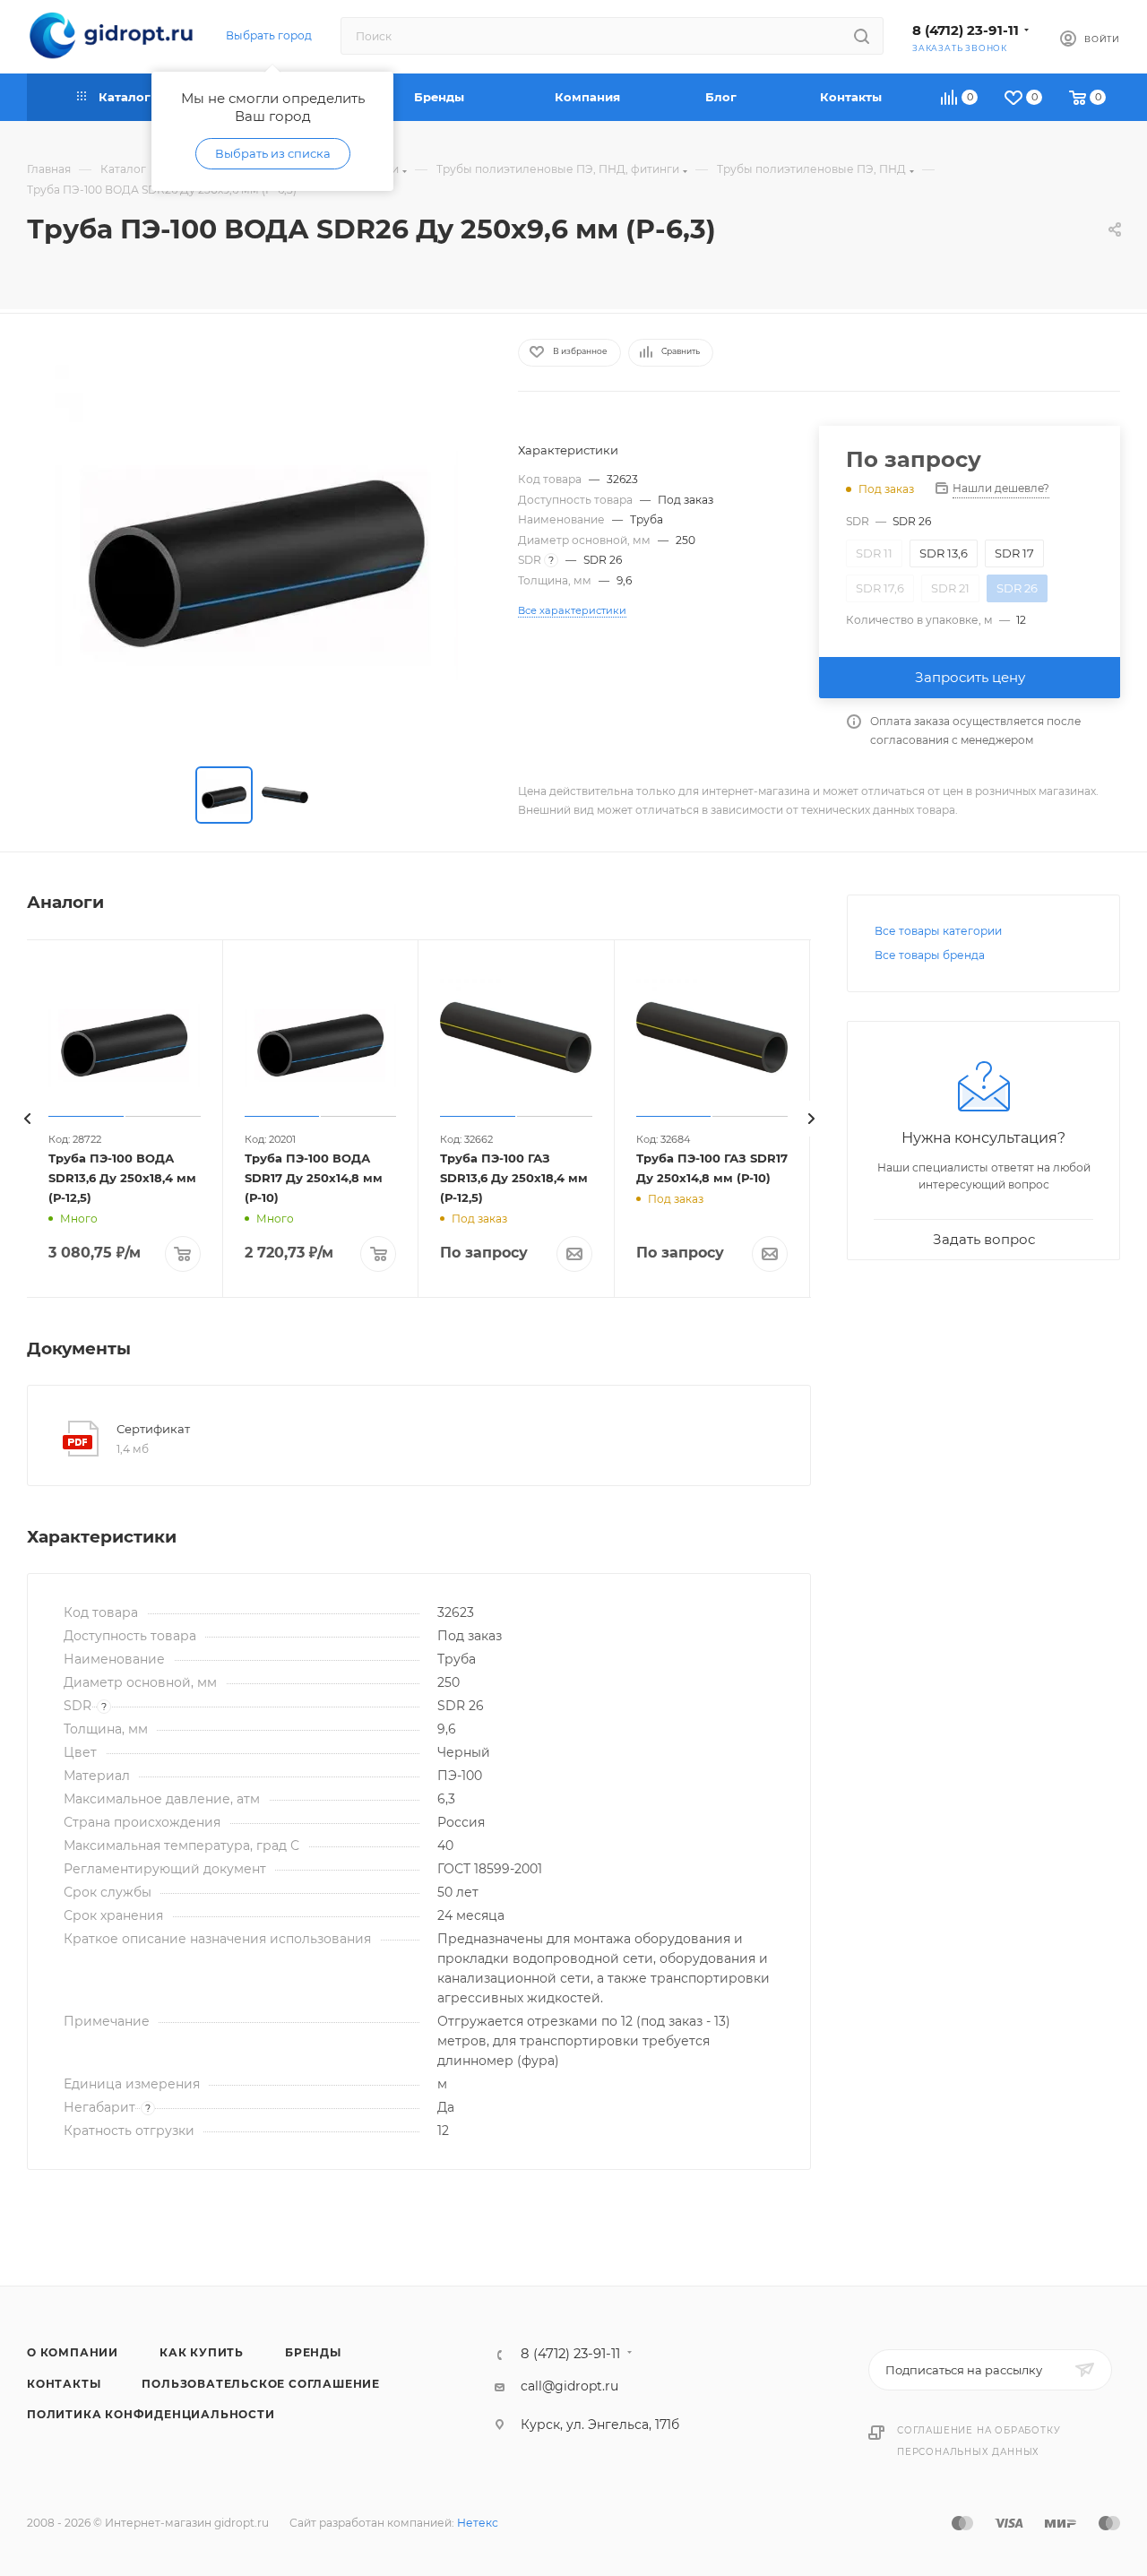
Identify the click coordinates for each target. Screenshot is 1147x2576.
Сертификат (153, 1429)
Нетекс (478, 2523)
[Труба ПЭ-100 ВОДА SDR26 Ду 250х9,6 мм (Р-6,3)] (256, 543)
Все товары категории (938, 931)
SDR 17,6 (880, 588)
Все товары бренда (930, 955)
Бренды (313, 2352)
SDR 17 (1014, 553)
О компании (73, 2352)
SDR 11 (874, 553)
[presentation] (27, 1119)
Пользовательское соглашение (261, 2384)
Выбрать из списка (273, 153)
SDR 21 (950, 588)
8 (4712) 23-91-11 (966, 30)
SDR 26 (1017, 588)
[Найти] (862, 36)
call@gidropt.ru (569, 2386)
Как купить (202, 2352)
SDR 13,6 (944, 553)
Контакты (64, 2384)
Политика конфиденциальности (151, 2414)
